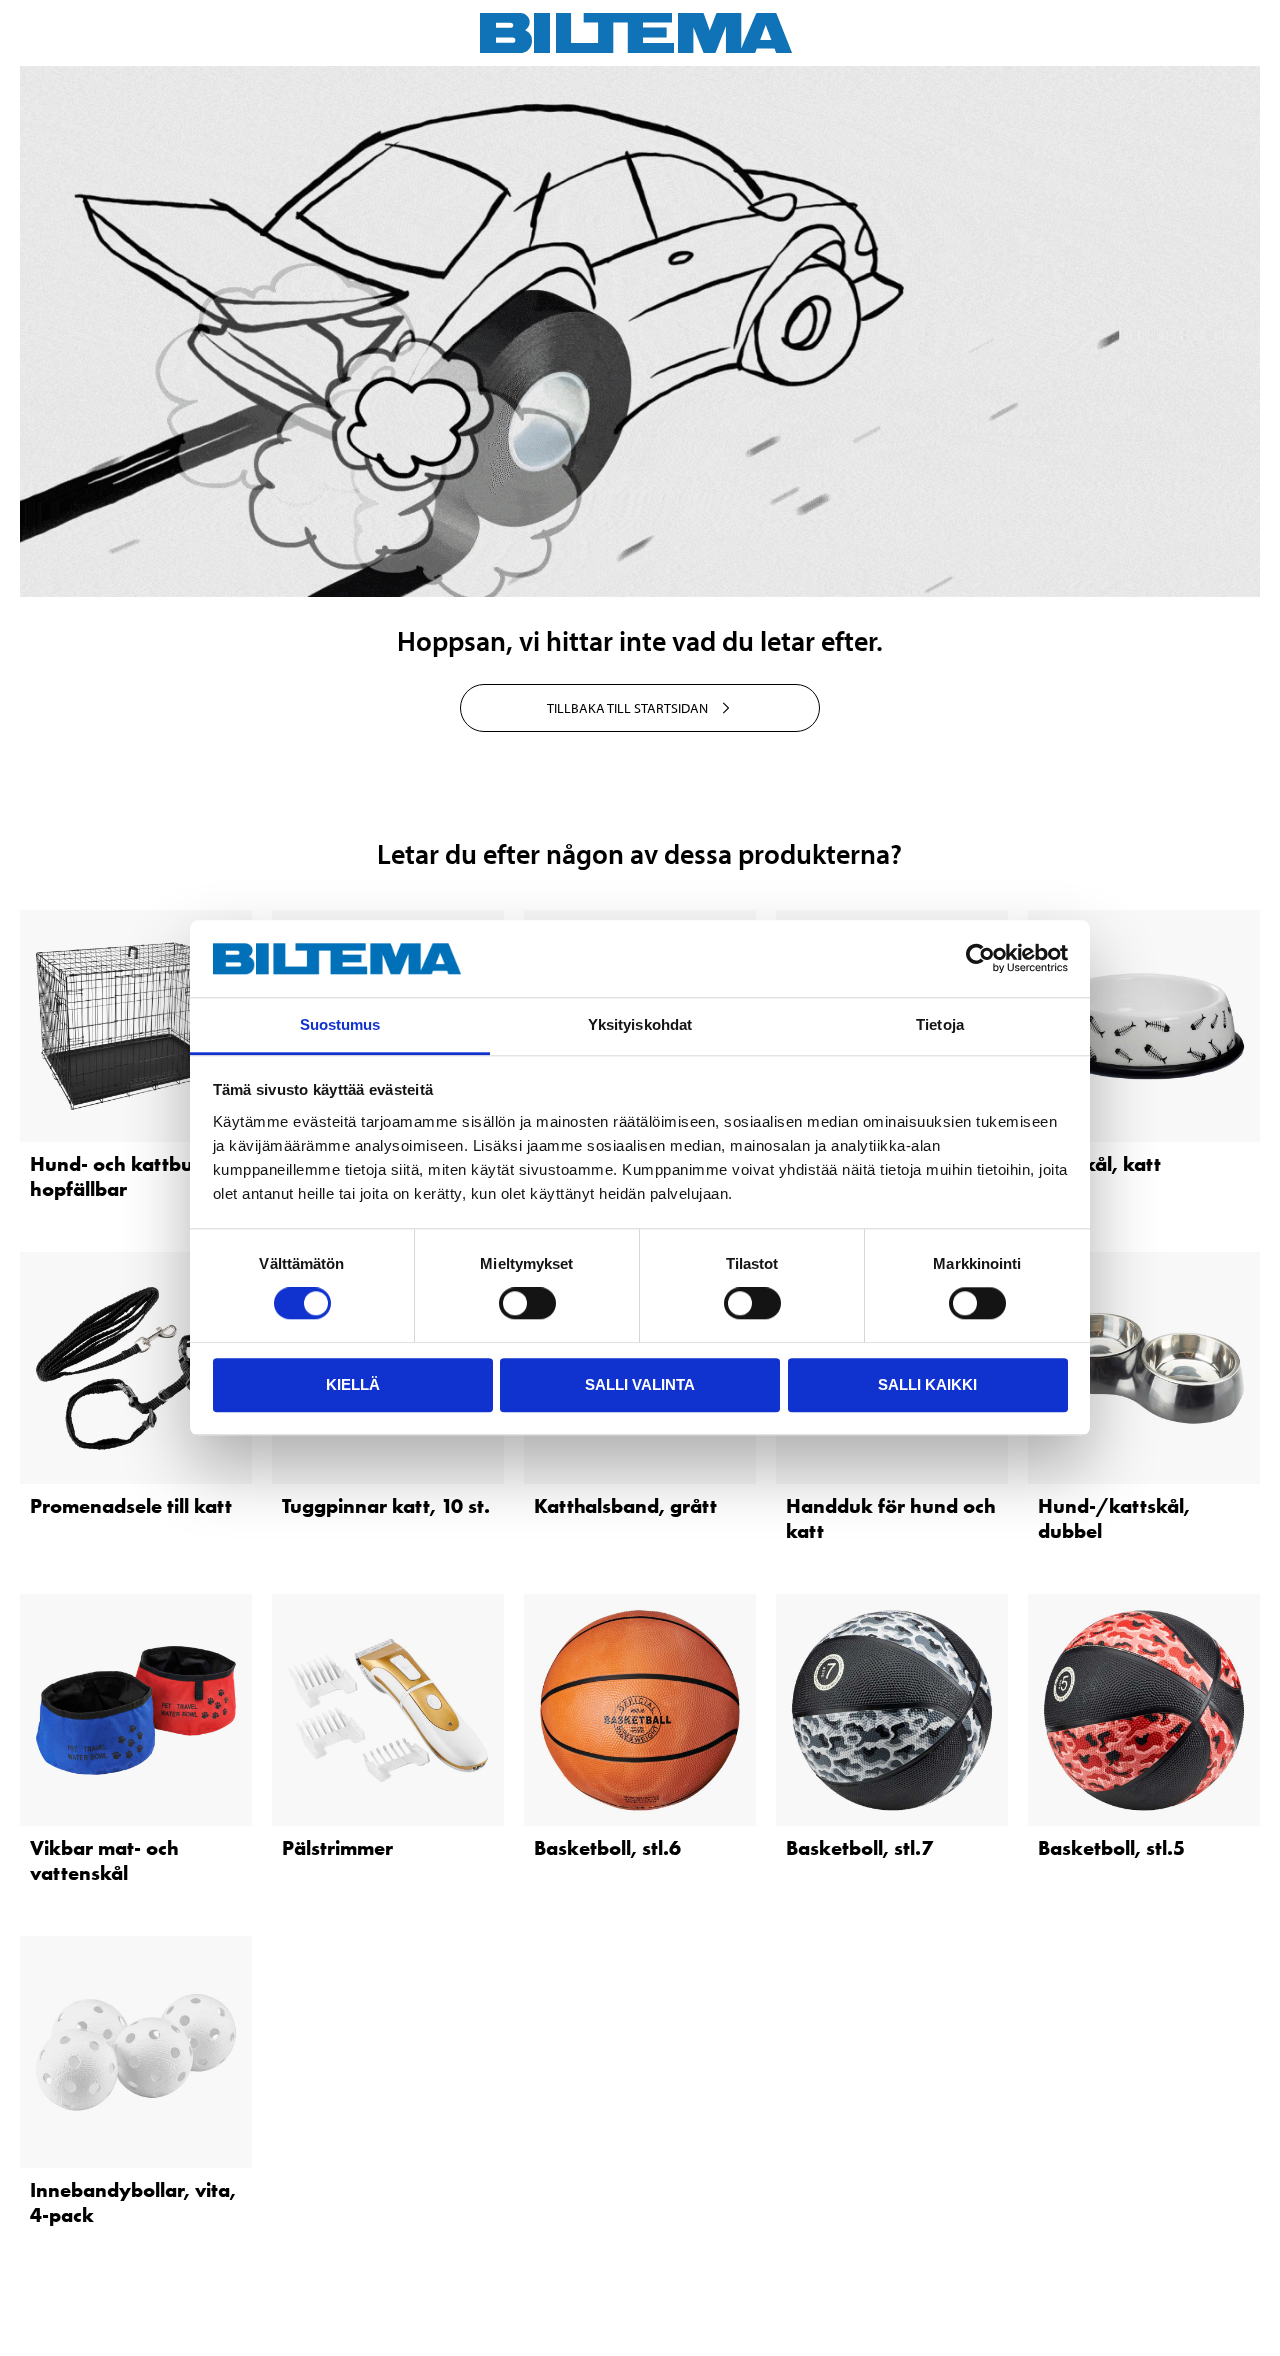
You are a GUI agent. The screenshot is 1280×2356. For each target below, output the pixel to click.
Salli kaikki (927, 1384)
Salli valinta (640, 1384)
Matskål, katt (1099, 1164)
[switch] (527, 1303)
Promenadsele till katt (131, 1506)
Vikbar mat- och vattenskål (104, 1860)
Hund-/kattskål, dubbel (1114, 1518)
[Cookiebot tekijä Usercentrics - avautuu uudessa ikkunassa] (980, 959)
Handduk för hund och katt (891, 1518)
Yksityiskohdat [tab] (640, 1024)
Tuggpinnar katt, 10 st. (386, 1506)
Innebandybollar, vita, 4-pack (133, 2202)
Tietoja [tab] (940, 1024)
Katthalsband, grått (625, 1506)
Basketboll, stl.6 (607, 1848)
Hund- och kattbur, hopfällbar (118, 1176)
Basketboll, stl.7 (859, 1848)
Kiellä (353, 1384)
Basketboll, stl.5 (1111, 1848)
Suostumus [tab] (340, 1024)
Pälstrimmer (337, 1848)
